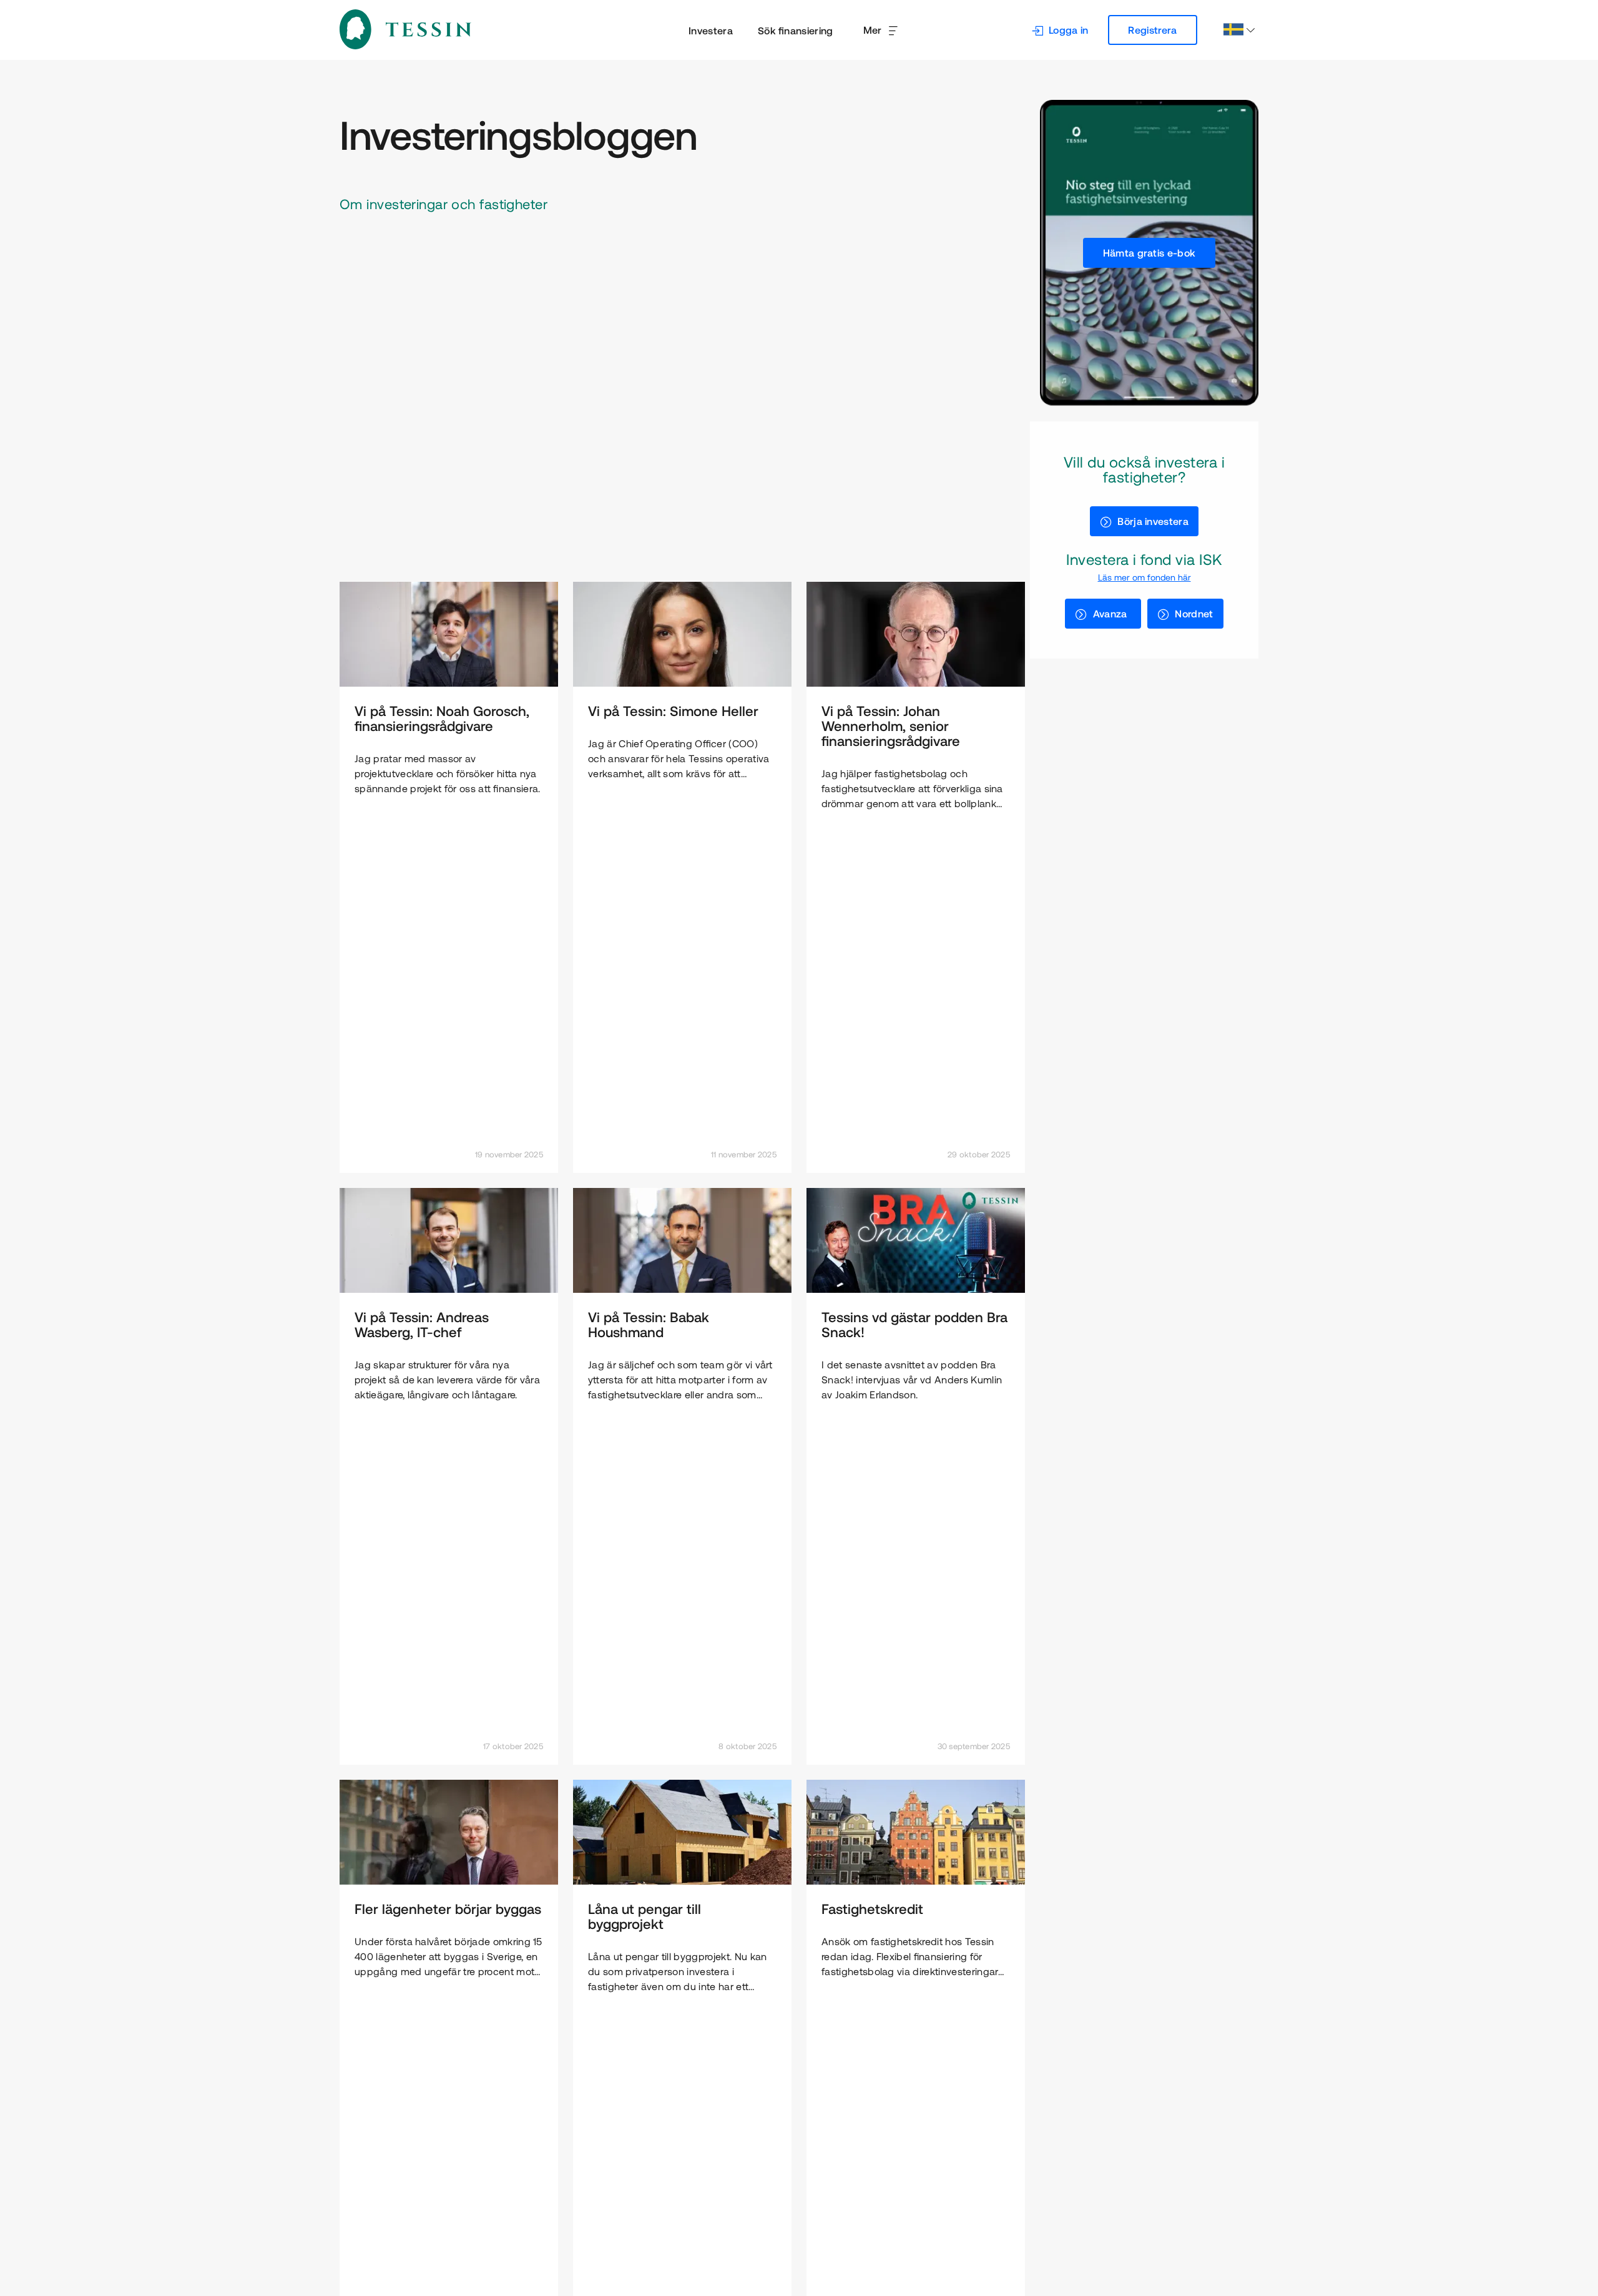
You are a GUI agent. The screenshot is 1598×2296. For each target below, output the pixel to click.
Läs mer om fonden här (1145, 577)
